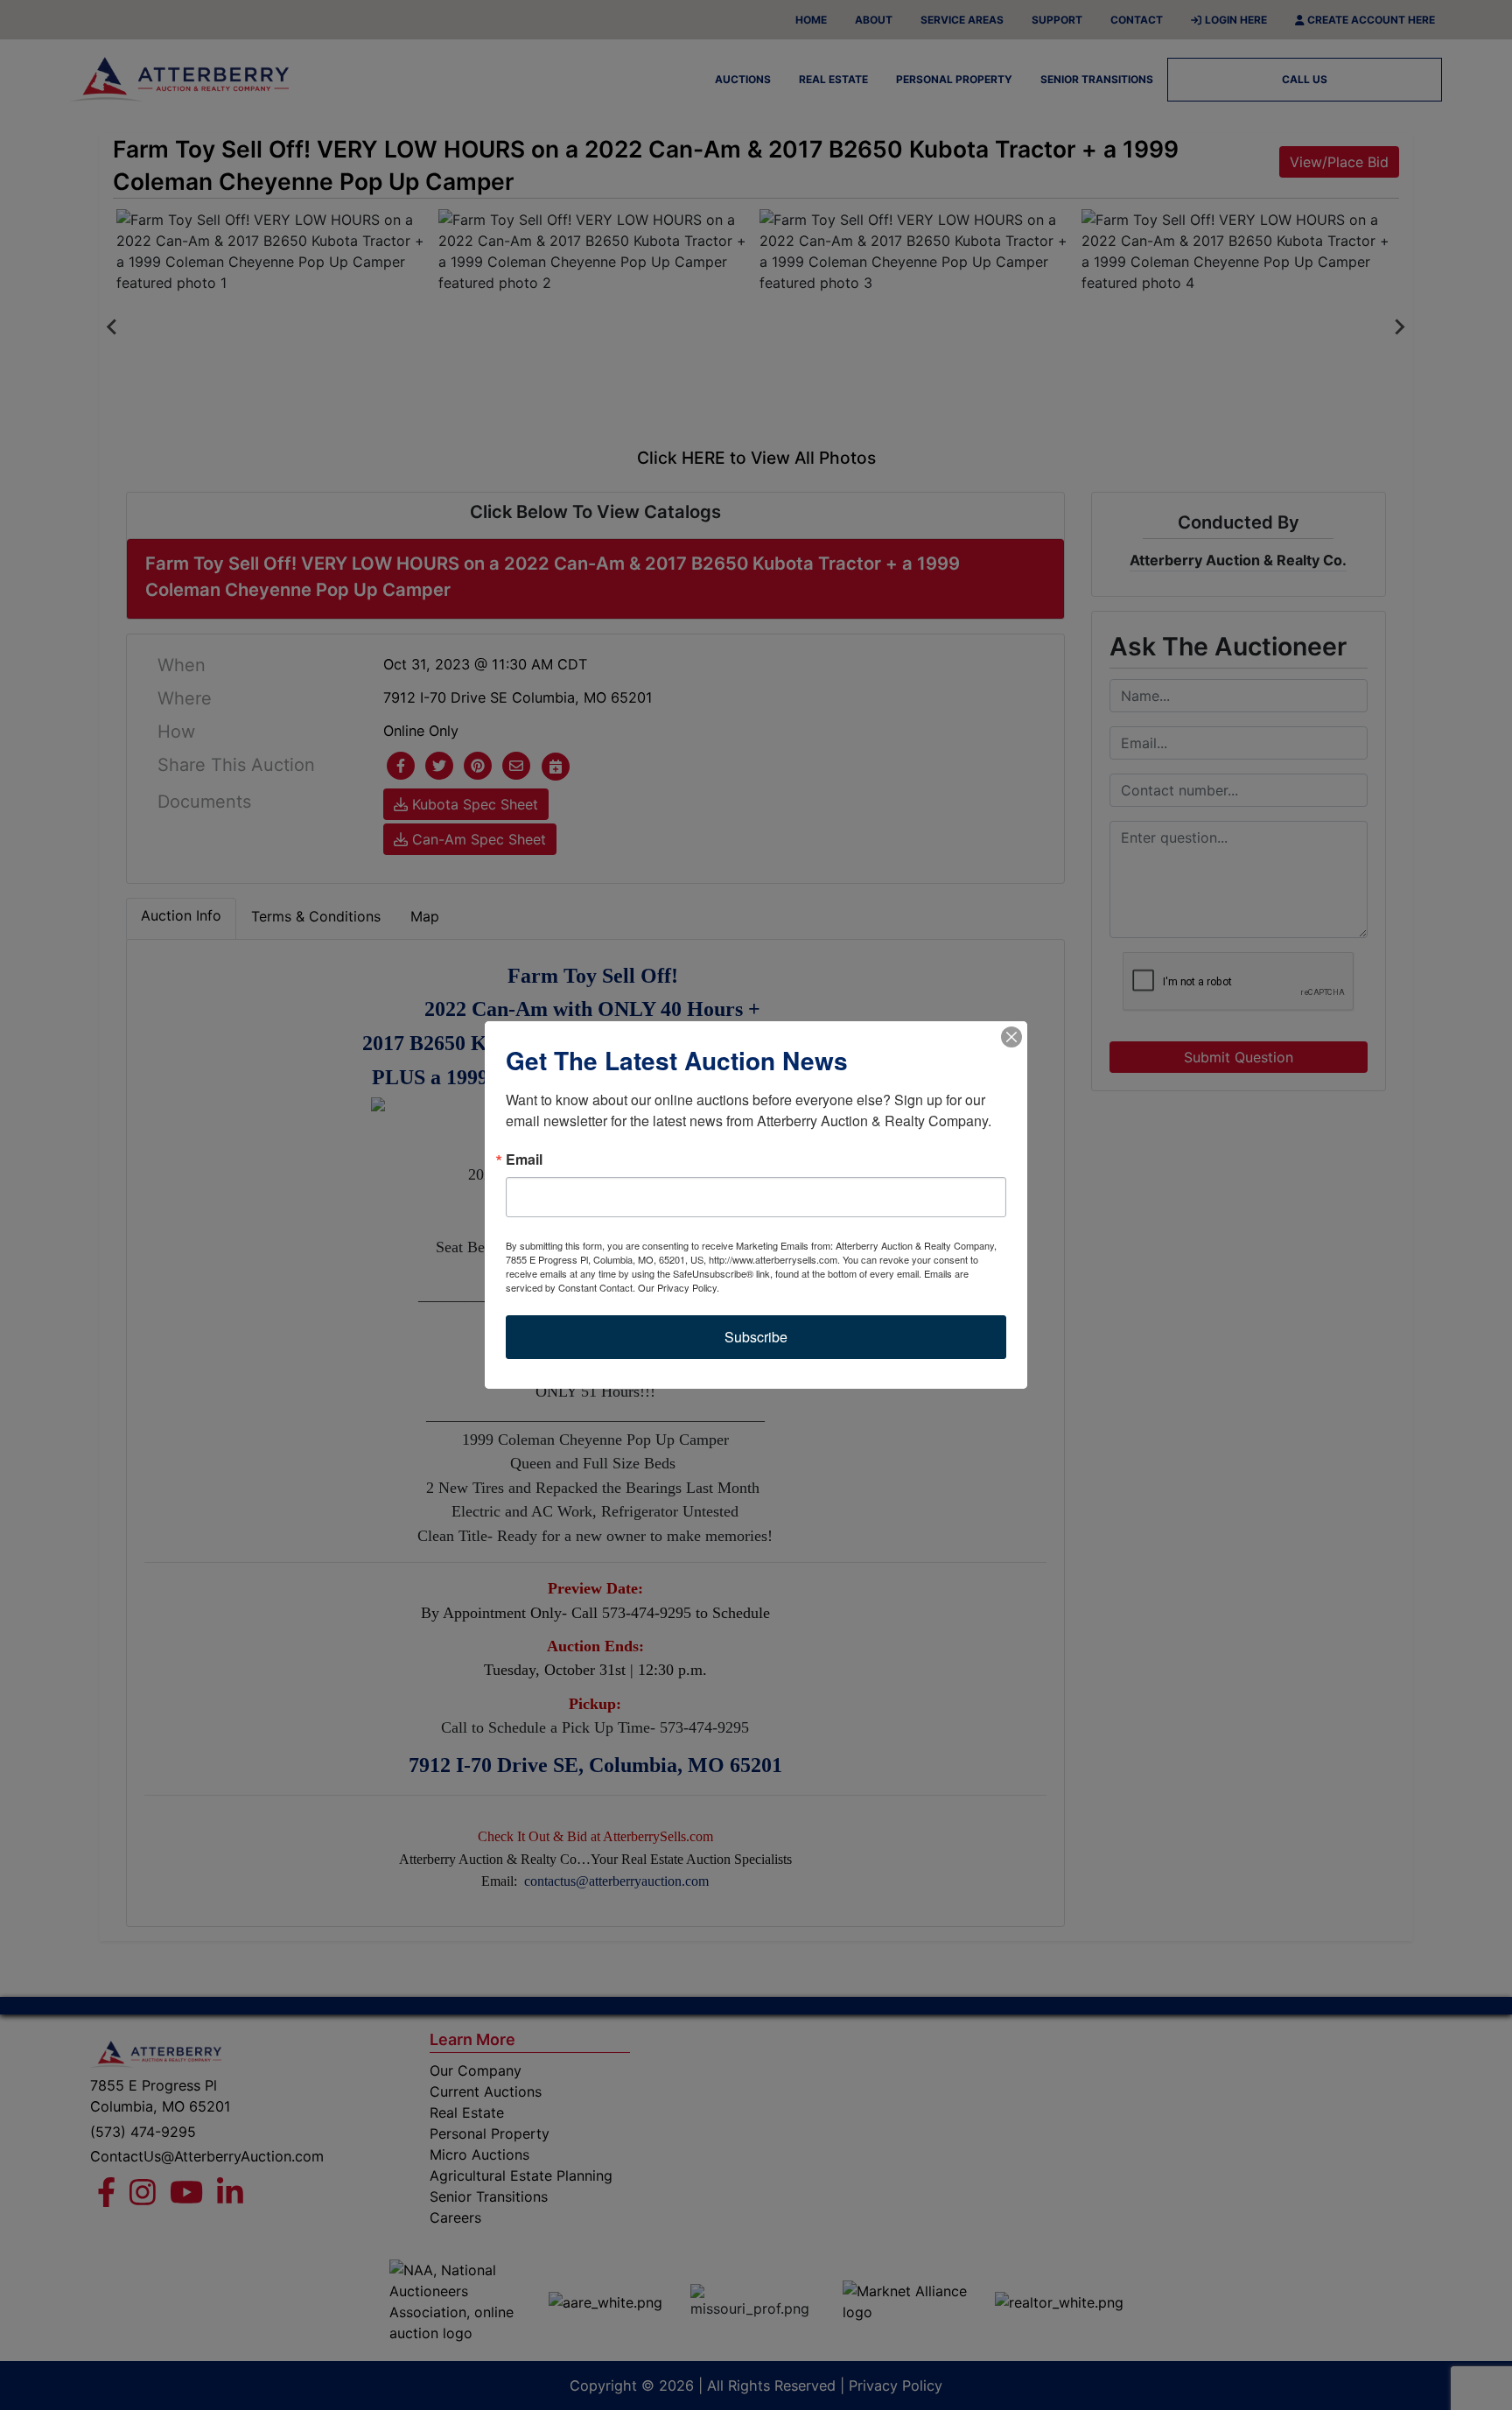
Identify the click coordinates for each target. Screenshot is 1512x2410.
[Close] (1011, 1037)
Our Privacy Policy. (679, 1287)
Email (524, 1159)
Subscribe (756, 1337)
